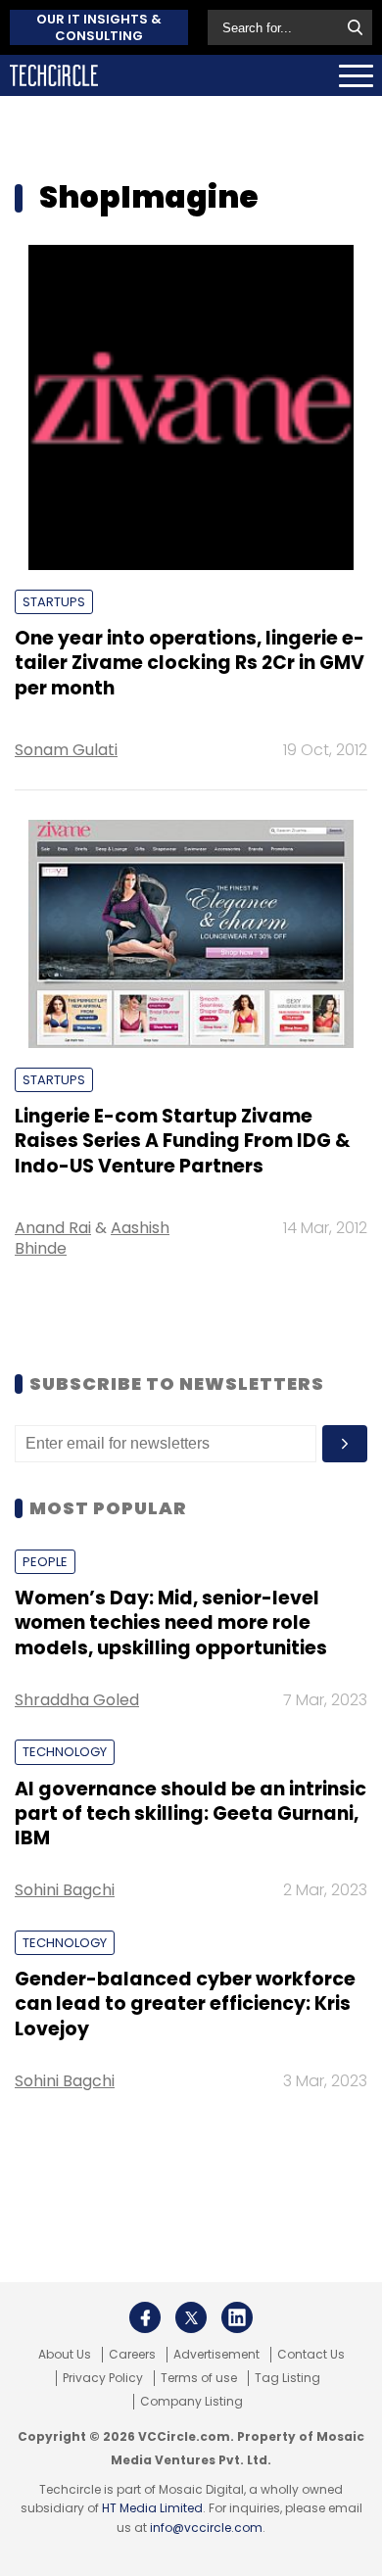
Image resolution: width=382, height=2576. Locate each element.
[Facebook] (145, 2317)
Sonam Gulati (66, 750)
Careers (132, 2355)
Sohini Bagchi (65, 1890)
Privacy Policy (103, 2378)
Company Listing (191, 2402)
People (45, 1562)
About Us (65, 2355)
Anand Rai (53, 1228)
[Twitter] (191, 2317)
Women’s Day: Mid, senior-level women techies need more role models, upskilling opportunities (171, 1623)
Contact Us (311, 2355)
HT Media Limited (152, 2508)
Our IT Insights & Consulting (99, 27)
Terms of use (199, 2378)
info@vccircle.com (206, 2528)
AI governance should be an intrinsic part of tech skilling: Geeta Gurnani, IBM (191, 1814)
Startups (54, 602)
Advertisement (216, 2355)
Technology (65, 1752)
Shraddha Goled (77, 1700)
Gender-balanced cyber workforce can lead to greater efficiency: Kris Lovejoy (185, 2004)
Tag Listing (287, 2378)
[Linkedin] (237, 2317)
